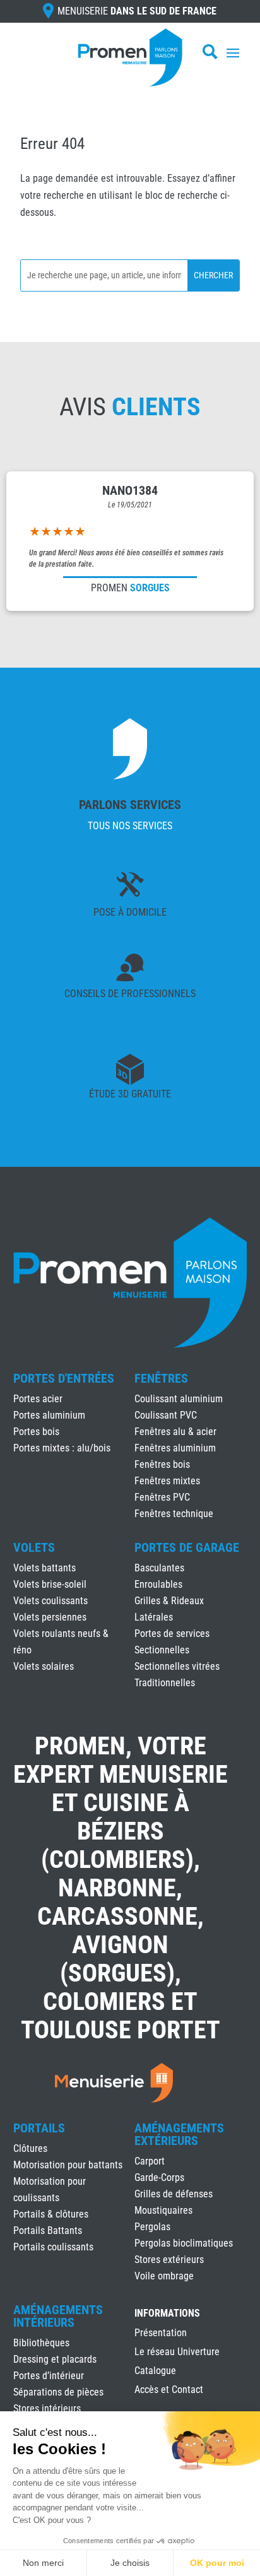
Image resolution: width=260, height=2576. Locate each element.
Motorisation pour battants (68, 2165)
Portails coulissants (53, 2247)
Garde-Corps (159, 2177)
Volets (34, 1547)
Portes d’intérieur (49, 2376)
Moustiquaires (163, 2210)
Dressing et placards (55, 2359)
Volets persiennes (50, 1617)
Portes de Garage (187, 1547)
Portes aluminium (49, 1415)
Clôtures (30, 2148)
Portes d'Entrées (64, 1378)
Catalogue (155, 2372)
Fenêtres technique (174, 1514)
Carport (150, 2161)
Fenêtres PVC (162, 1497)
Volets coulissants (50, 1601)
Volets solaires (44, 1666)
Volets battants (44, 1568)
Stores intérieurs (47, 2408)
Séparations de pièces (58, 2392)
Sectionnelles (162, 1650)
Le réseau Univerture (177, 2353)
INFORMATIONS (167, 2314)
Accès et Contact (169, 2390)
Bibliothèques (41, 2343)
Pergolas (152, 2227)
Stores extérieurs (169, 2260)
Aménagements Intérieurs (58, 2316)
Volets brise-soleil (50, 1584)
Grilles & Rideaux (169, 1601)
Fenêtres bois (162, 1464)
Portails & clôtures (51, 2214)
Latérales (154, 1617)
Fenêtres (161, 1378)
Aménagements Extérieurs (179, 2134)
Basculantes (159, 1568)
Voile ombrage (164, 2276)
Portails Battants (48, 2230)
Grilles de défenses (174, 2194)
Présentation (161, 2334)
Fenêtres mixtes (167, 1481)
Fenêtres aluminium (175, 1448)
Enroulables (158, 1584)
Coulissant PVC (166, 1415)
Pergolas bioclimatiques (184, 2243)
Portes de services (172, 1634)
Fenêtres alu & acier (175, 1432)
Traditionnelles (165, 1683)
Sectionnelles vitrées (177, 1666)
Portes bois (36, 1432)
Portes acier (38, 1399)
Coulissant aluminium (179, 1399)
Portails (39, 2128)
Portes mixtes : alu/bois (62, 1448)
